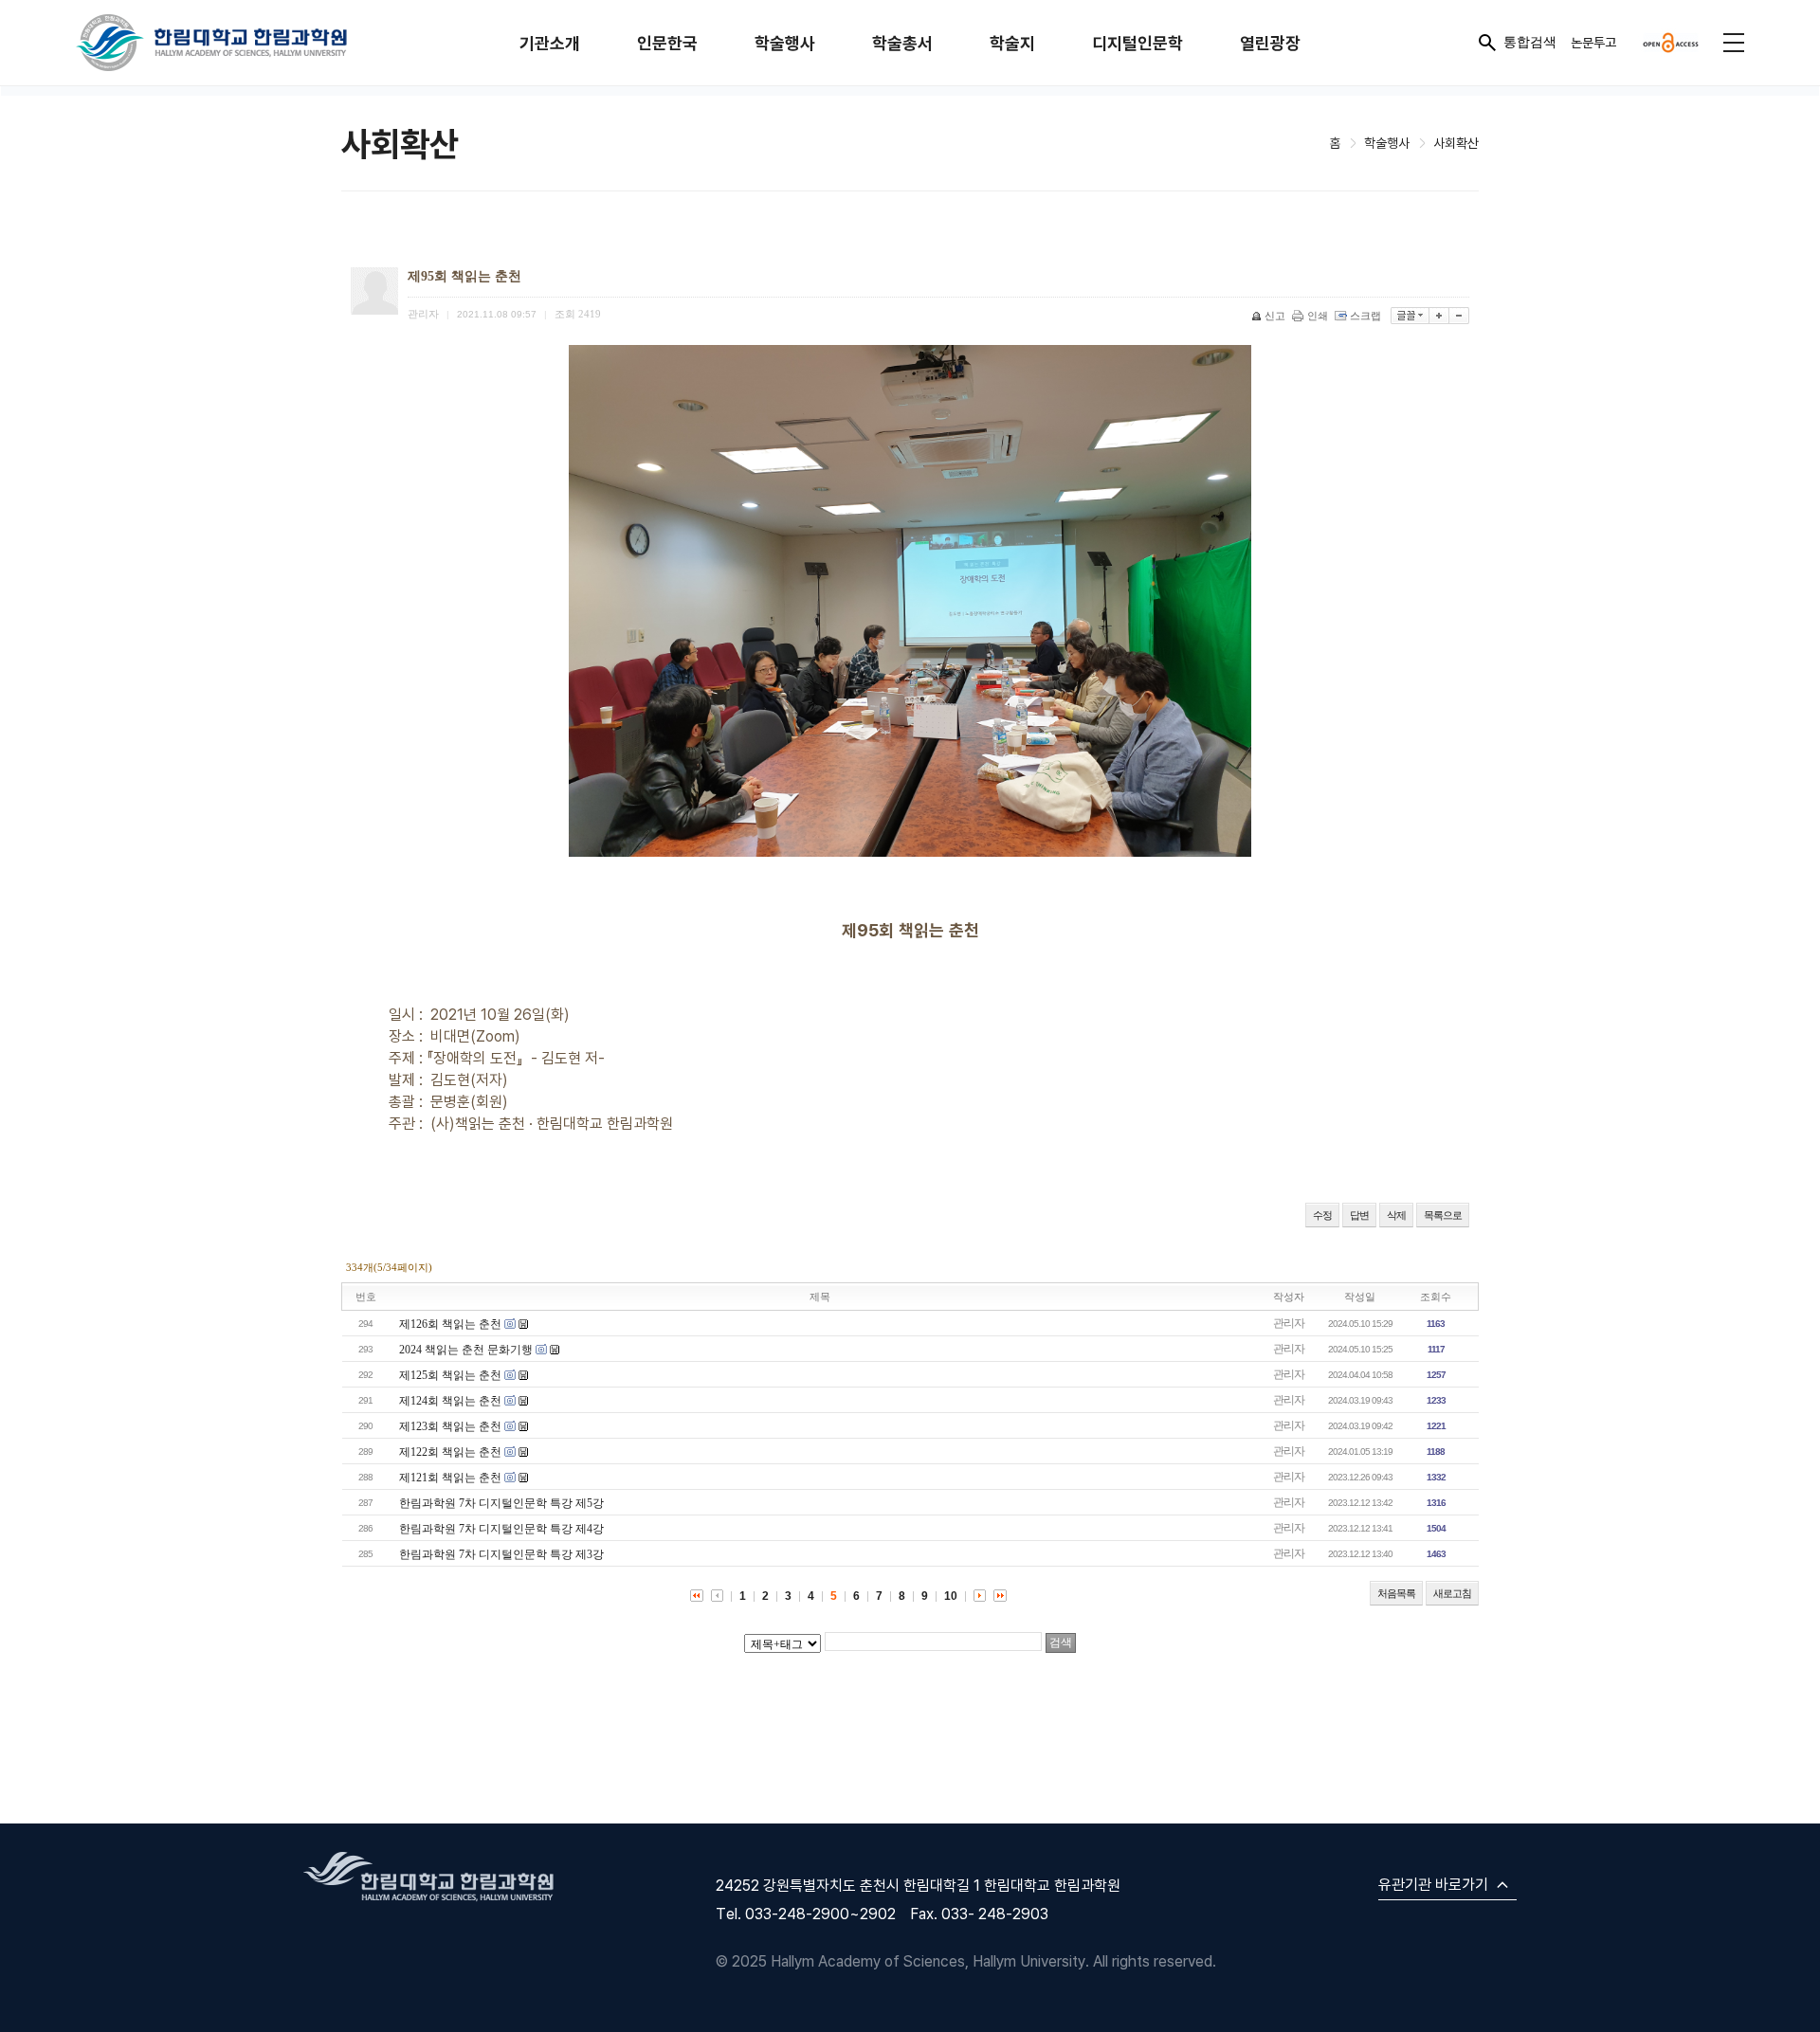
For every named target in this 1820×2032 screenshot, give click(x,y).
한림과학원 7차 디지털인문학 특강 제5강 (501, 1503)
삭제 (1396, 1215)
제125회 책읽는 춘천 (450, 1375)
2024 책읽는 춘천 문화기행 (466, 1350)
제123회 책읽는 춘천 (450, 1426)
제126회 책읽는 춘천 (450, 1324)
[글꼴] (1410, 316)
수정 (1322, 1215)
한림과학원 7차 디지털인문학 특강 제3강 (501, 1554)
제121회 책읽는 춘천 (450, 1478)
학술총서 (902, 43)
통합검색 (1530, 42)
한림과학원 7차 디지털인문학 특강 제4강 (501, 1529)
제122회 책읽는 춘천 (450, 1452)
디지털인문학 (1137, 43)
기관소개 (550, 43)
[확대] (1439, 316)
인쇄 (1318, 316)
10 (951, 1596)
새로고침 (1452, 1593)
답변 (1359, 1215)
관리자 (1289, 1323)
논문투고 (1593, 42)
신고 (1275, 316)
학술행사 (785, 43)
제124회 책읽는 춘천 (450, 1401)
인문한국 (667, 43)
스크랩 (1365, 316)
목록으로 (1443, 1215)
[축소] (1459, 316)
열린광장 (1270, 43)
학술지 (1012, 43)
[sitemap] (1734, 43)
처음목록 (1396, 1593)
